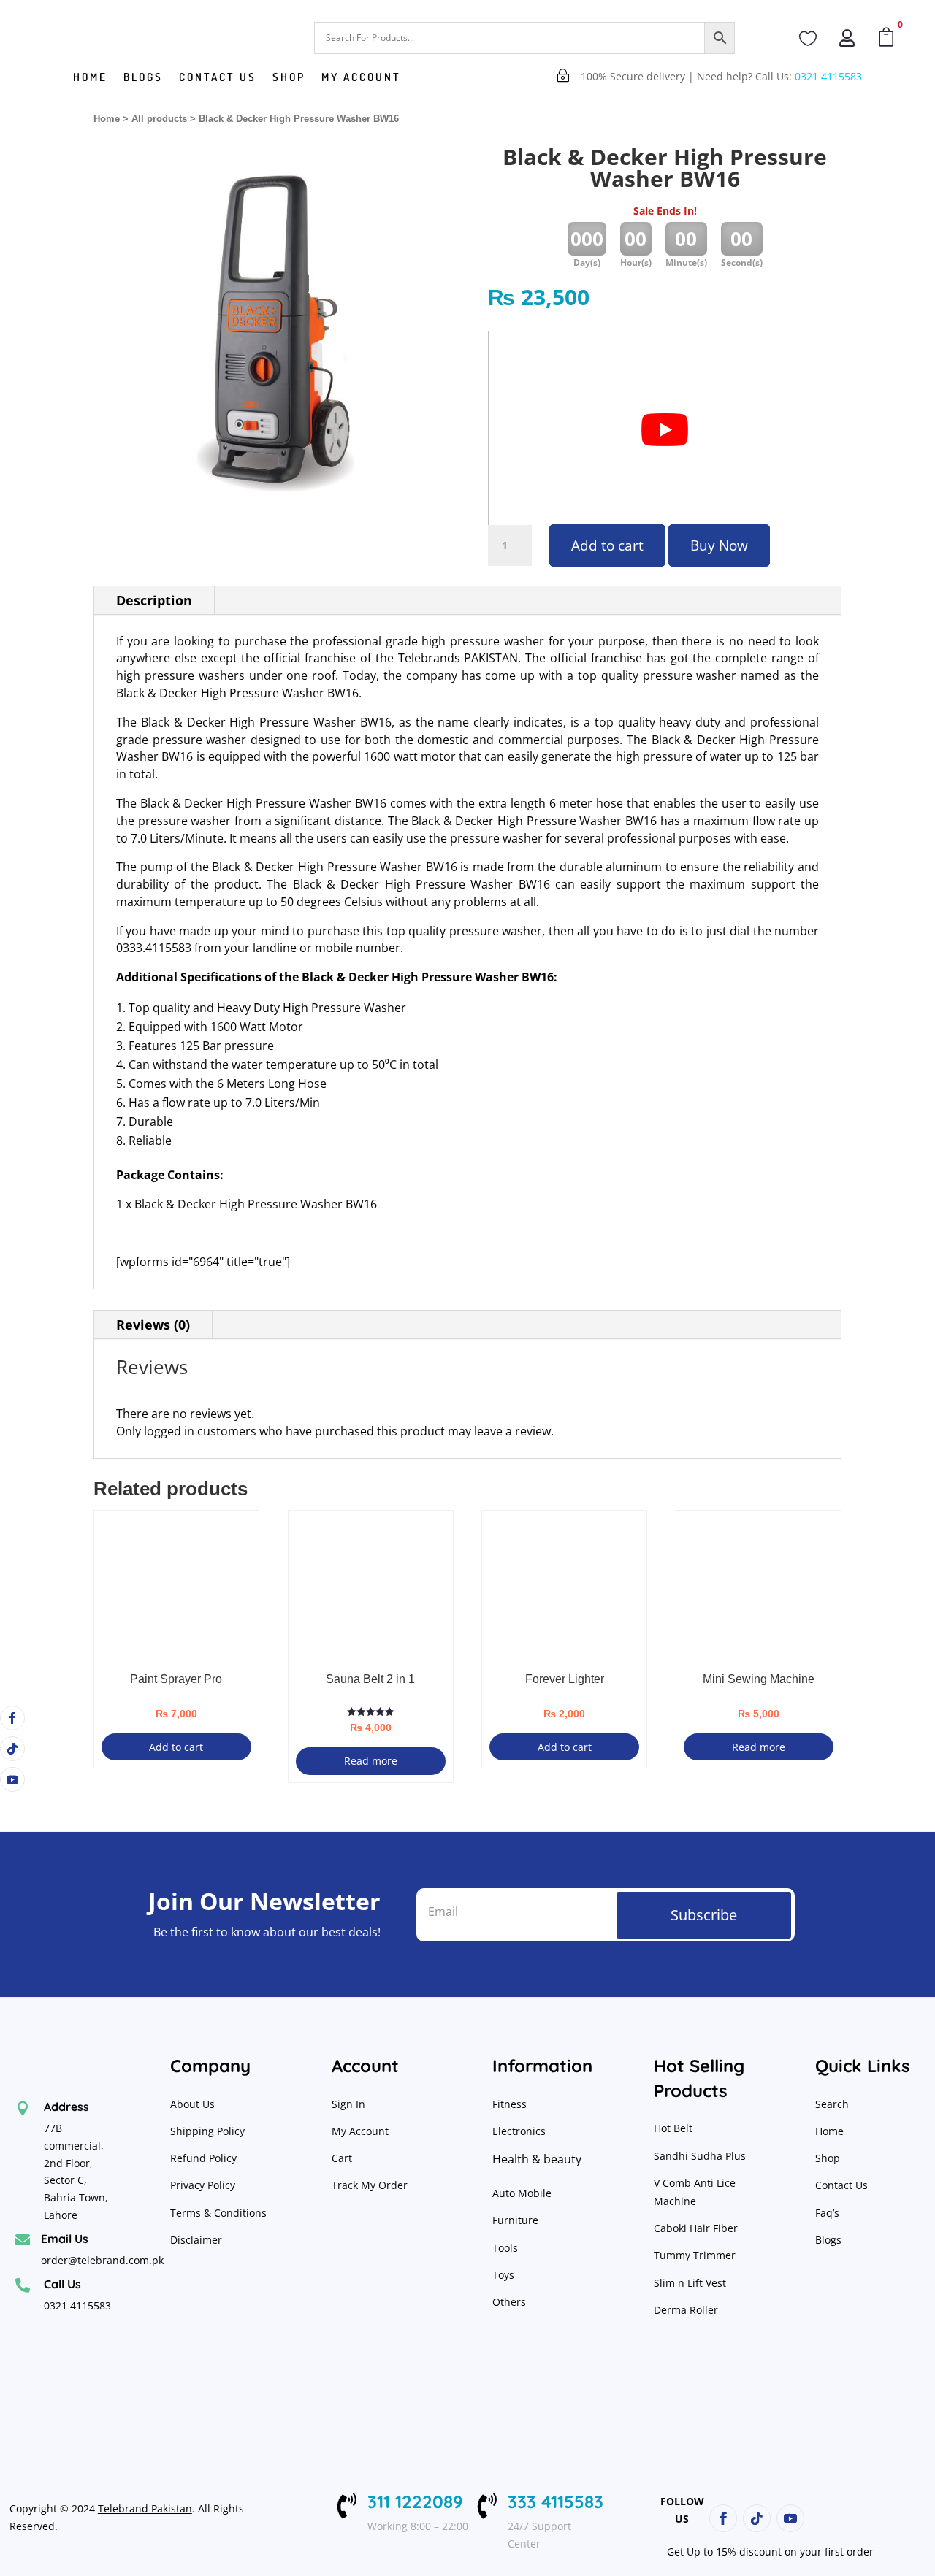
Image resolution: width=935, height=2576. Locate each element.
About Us (192, 2104)
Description (154, 600)
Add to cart (607, 545)
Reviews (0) (153, 1325)
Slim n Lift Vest (690, 2283)
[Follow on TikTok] (12, 1749)
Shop (289, 78)
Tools (505, 2248)
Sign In (348, 2104)
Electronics (519, 2131)
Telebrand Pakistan (145, 2508)
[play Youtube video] (665, 430)
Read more (371, 1761)
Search (832, 2104)
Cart (342, 2158)
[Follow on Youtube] (12, 1779)
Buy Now (719, 545)
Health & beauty (537, 2159)
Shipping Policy (207, 2131)
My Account (361, 78)
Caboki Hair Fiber (696, 2228)
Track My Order (370, 2185)
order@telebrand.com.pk (102, 2260)
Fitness (510, 2104)
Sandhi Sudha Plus (700, 2156)
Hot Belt (673, 2128)
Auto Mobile (522, 2193)
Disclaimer (196, 2240)
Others (509, 2302)
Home (90, 78)
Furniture (515, 2220)
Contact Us (841, 2185)
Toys (503, 2275)
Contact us (218, 78)
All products (159, 119)
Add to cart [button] (176, 1747)
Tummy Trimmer (695, 2255)
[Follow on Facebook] (12, 1718)
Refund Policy (205, 2158)
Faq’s (827, 2213)
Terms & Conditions (218, 2213)
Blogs (143, 78)
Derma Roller (686, 2310)
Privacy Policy (204, 2185)
